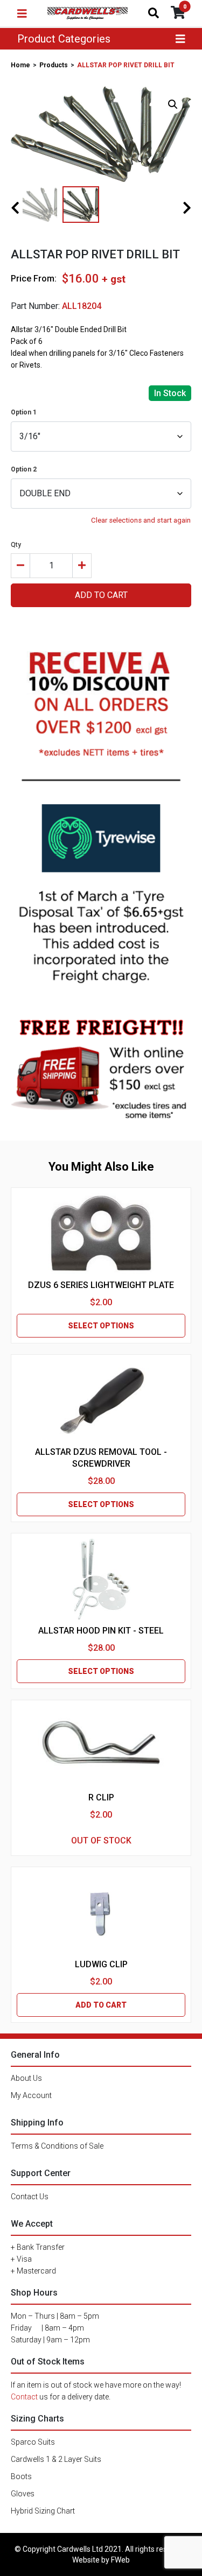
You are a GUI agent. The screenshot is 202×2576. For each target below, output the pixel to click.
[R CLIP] (101, 1746)
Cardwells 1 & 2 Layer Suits (56, 2459)
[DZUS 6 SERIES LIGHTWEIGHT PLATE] (101, 1234)
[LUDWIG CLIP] (101, 1913)
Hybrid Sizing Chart (43, 2511)
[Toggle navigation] (22, 13)
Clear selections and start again (141, 520)
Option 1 (24, 412)
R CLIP (101, 1797)
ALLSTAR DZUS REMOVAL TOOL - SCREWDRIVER (101, 1458)
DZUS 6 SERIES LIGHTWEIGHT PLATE (101, 1285)
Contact (24, 2397)
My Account (31, 2095)
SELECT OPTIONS (101, 1326)
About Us (26, 2078)
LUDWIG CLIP (101, 1964)
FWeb (120, 2560)
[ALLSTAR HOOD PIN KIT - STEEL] (101, 1579)
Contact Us (30, 2197)
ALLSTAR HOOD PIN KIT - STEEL (101, 1631)
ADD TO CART (101, 595)
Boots (21, 2476)
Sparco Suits (33, 2442)
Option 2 (24, 469)
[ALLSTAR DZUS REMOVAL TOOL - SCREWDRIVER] (101, 1400)
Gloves (23, 2494)
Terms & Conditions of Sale (57, 2146)
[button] (173, 104)
